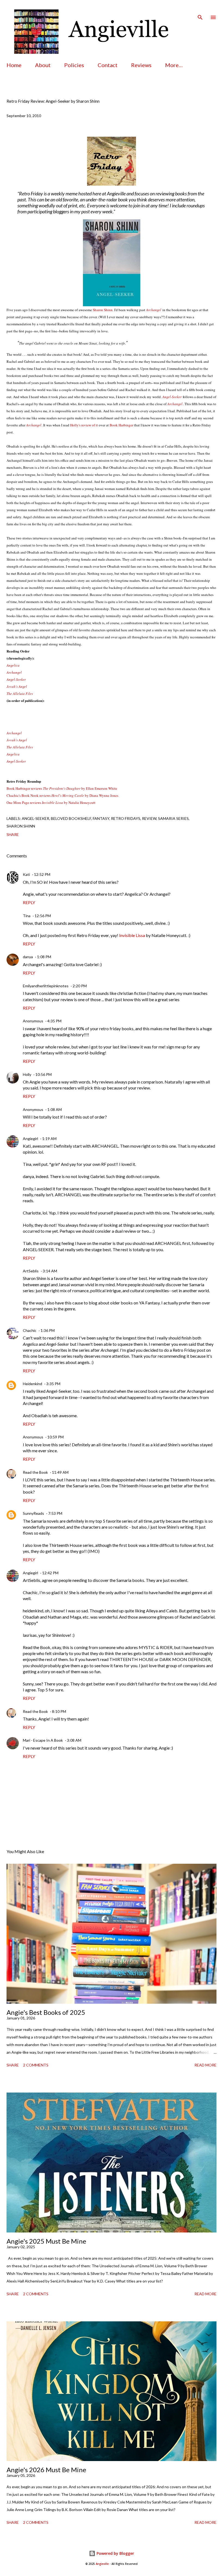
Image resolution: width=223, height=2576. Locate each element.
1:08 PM (44, 957)
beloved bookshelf (71, 818)
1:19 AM (49, 1139)
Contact (108, 65)
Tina (27, 916)
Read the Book (35, 1472)
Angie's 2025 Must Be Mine (46, 2241)
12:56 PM (43, 916)
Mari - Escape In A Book (43, 1740)
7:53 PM (55, 1513)
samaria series (173, 818)
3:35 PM (53, 1384)
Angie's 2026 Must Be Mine (46, 2470)
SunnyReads (33, 1513)
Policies (74, 65)
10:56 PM (44, 1074)
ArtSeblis (31, 1271)
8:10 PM (59, 1711)
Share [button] (13, 834)
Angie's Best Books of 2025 (46, 2012)
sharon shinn (21, 826)
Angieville (102, 2564)
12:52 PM (42, 874)
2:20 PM (80, 986)
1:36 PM (48, 1330)
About (43, 65)
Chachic (30, 1330)
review (149, 818)
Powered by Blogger (115, 2553)
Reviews (141, 65)
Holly (27, 1074)
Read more (205, 2065)
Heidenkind (32, 1384)
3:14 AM (50, 1271)
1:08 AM (55, 1109)
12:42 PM (50, 1573)
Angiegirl (30, 1139)
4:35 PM (54, 1021)
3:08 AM (74, 1740)
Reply (29, 902)
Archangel (14, 733)
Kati (26, 874)
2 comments (36, 2065)
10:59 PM (55, 1437)
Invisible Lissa (132, 935)
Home (14, 65)
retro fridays (126, 818)
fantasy (101, 818)
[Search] (200, 10)
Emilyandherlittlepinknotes (46, 986)
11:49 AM (60, 1472)
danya (28, 957)
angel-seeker (35, 818)
